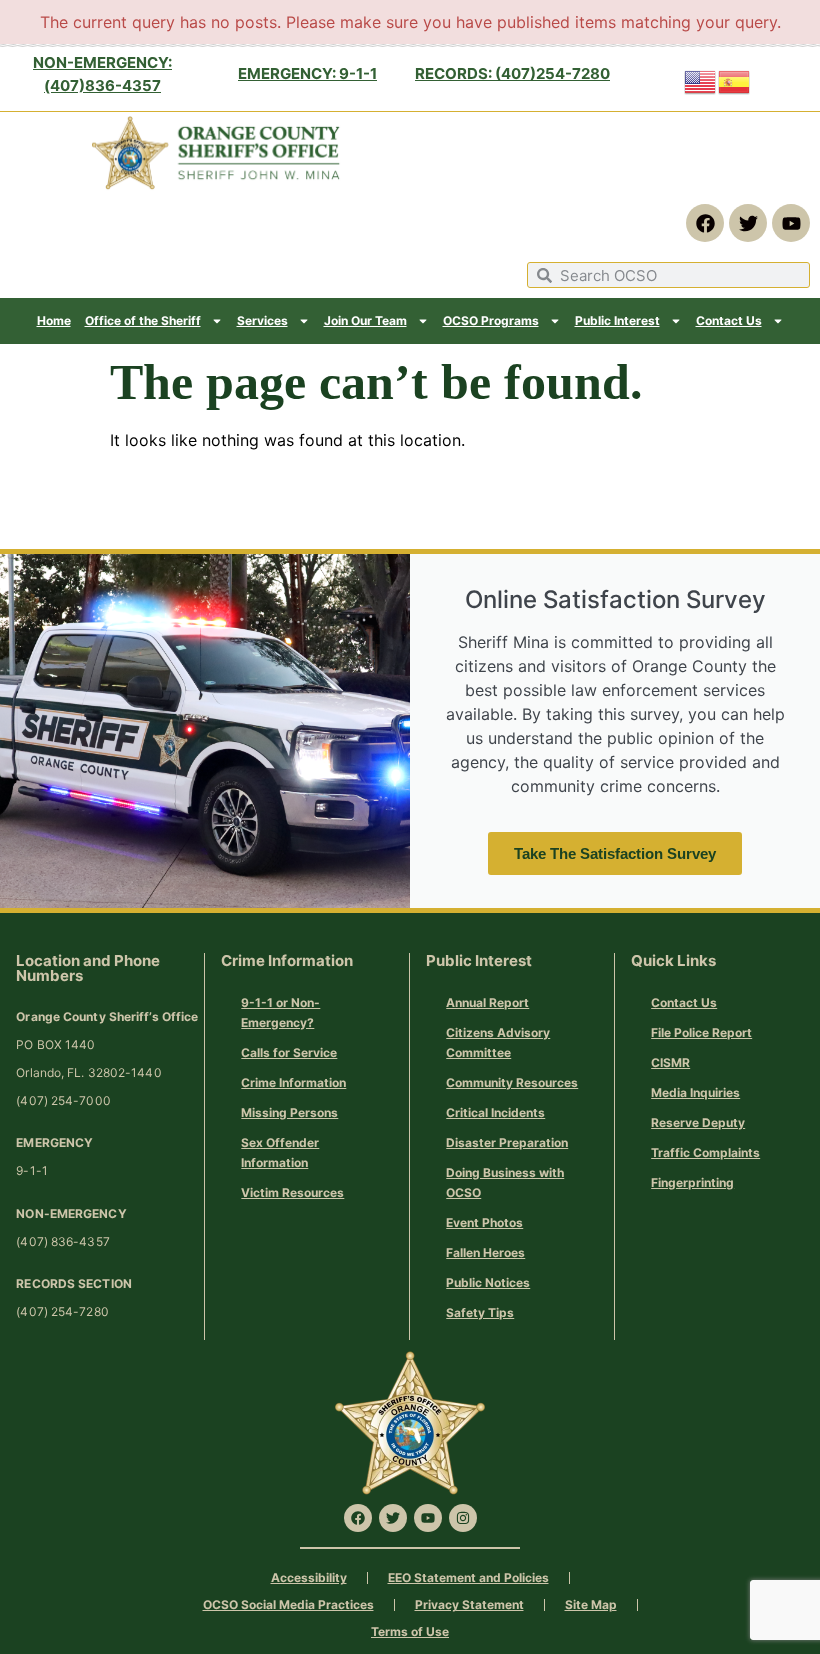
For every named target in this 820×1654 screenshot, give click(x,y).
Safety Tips (480, 1312)
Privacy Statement (469, 1604)
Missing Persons (289, 1112)
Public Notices (488, 1282)
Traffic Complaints (705, 1152)
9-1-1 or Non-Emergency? (280, 1012)
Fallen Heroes (485, 1252)
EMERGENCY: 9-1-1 (307, 73)
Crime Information (293, 1082)
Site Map (591, 1604)
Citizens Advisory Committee (498, 1042)
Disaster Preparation (507, 1142)
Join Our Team (365, 320)
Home (54, 320)
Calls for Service (289, 1052)
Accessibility (309, 1577)
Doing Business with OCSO (505, 1182)
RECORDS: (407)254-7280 (512, 73)
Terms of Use (410, 1631)
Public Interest (617, 320)
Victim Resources (292, 1192)
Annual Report (487, 1002)
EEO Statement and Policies (468, 1577)
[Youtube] (791, 223)
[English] (701, 80)
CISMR (670, 1062)
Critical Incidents (495, 1112)
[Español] (735, 80)
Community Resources (512, 1082)
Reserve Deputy (698, 1122)
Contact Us (729, 320)
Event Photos (484, 1222)
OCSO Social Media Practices (288, 1604)
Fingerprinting (692, 1182)
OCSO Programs (491, 320)
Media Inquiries (695, 1092)
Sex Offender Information (280, 1152)
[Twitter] (748, 223)
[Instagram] (463, 1518)
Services (262, 320)
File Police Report (701, 1032)
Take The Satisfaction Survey (615, 853)
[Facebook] (705, 223)
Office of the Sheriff (143, 320)
